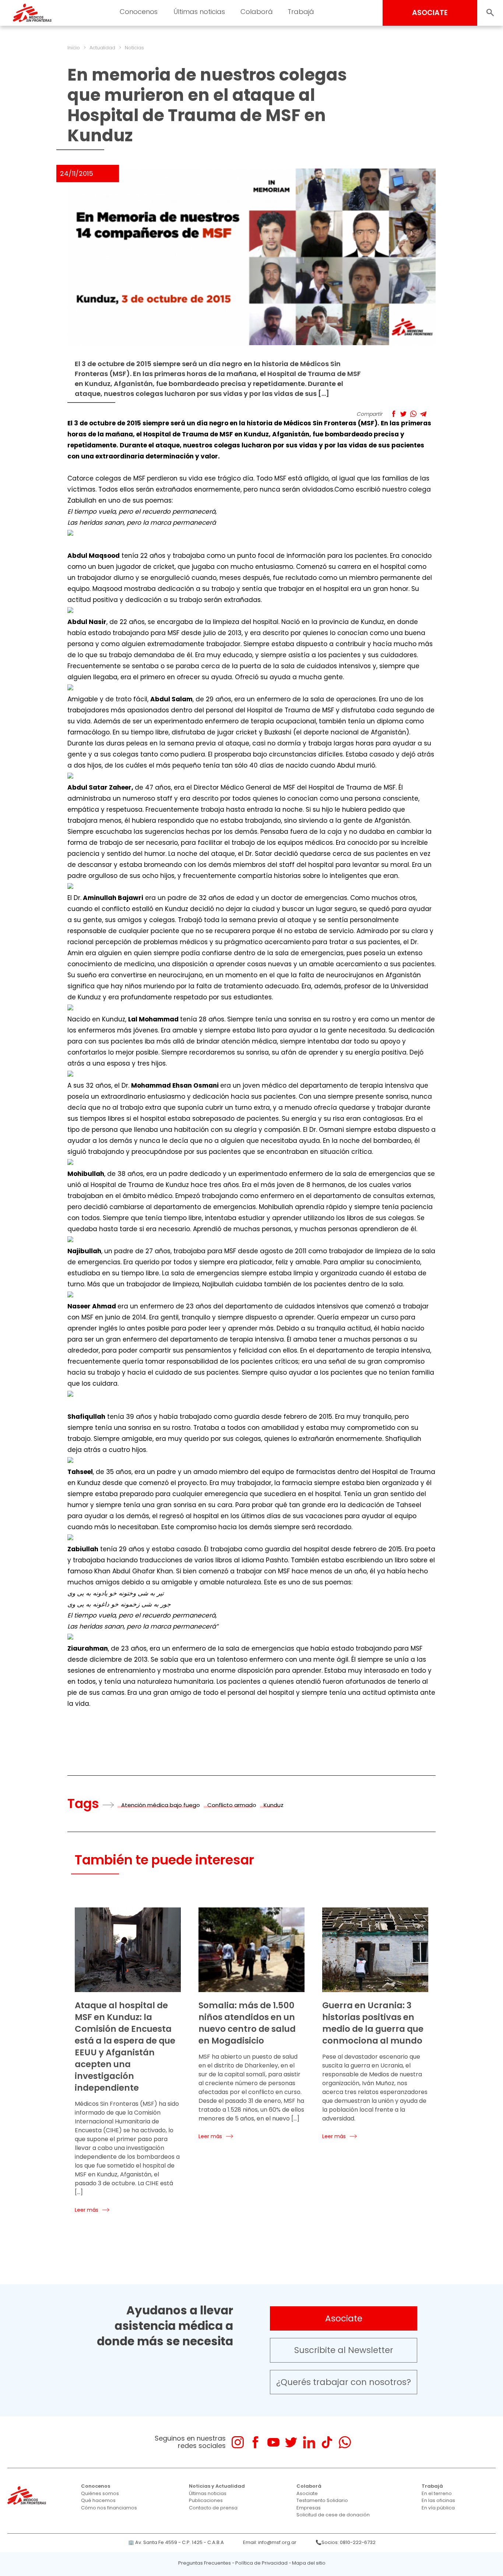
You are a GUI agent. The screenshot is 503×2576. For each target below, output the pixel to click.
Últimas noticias (208, 2493)
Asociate (344, 2318)
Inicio (74, 48)
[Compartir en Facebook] (393, 414)
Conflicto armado (232, 1805)
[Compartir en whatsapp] (413, 414)
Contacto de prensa (213, 2508)
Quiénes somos (100, 2493)
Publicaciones (206, 2500)
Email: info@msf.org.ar (270, 2542)
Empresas (309, 2508)
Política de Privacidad (261, 2563)
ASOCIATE (430, 13)
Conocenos (96, 2486)
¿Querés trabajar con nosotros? (344, 2382)
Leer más (87, 2210)
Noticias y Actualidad (217, 2486)
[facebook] (255, 2442)
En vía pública (438, 2508)
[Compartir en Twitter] (403, 414)
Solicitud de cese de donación (333, 2515)
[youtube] (273, 2442)
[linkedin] (309, 2442)
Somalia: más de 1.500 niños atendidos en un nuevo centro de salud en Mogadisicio (247, 2023)
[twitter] (291, 2442)
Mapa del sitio (309, 2563)
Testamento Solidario (322, 2500)
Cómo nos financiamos (109, 2508)
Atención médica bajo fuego (161, 1805)
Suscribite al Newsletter (344, 2350)
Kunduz (274, 1805)
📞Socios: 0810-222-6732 (346, 2542)
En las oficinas (438, 2500)
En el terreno (437, 2493)
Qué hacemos (98, 2500)
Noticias (134, 48)
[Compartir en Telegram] (423, 414)
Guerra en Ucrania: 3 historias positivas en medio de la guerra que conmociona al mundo (373, 2023)
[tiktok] (327, 2442)
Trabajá (432, 2486)
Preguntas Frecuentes (205, 2563)
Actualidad (102, 48)
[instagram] (238, 2442)
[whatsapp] (345, 2442)
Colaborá (309, 2486)
